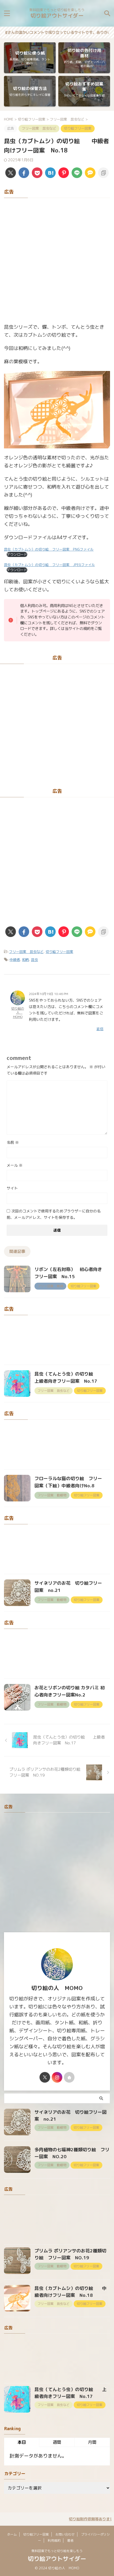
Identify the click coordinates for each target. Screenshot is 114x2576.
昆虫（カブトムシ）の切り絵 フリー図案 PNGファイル (49, 549)
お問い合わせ (65, 2534)
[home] (69, 2077)
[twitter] (11, 173)
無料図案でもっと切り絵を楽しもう (57, 2551)
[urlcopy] (103, 173)
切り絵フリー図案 (59, 952)
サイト (12, 1188)
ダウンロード (17, 554)
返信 (100, 1029)
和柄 (25, 960)
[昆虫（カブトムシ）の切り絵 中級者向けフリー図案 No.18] (50, 173)
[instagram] (57, 2077)
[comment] (90, 173)
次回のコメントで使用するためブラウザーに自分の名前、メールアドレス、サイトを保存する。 (54, 1214)
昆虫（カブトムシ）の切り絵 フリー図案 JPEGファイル (49, 565)
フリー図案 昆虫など (26, 952)
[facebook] (24, 173)
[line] (77, 173)
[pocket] (37, 173)
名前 (13, 1142)
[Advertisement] (57, 258)
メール (15, 1165)
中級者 (15, 960)
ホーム (12, 2534)
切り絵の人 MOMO (18, 1013)
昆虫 (34, 960)
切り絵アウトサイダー (57, 15)
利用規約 (54, 2540)
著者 (70, 2540)
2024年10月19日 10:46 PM (49, 994)
